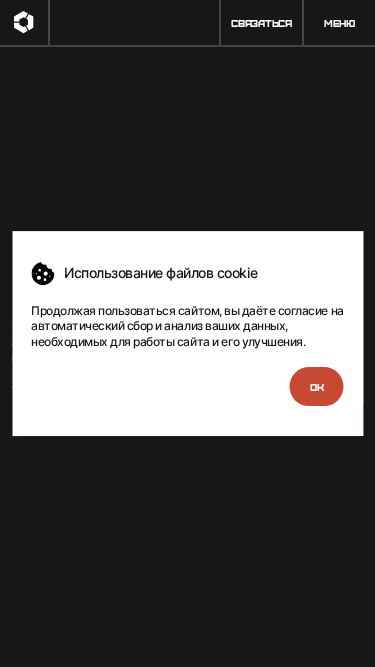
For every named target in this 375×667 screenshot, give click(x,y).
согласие (303, 310)
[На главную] (25, 22)
